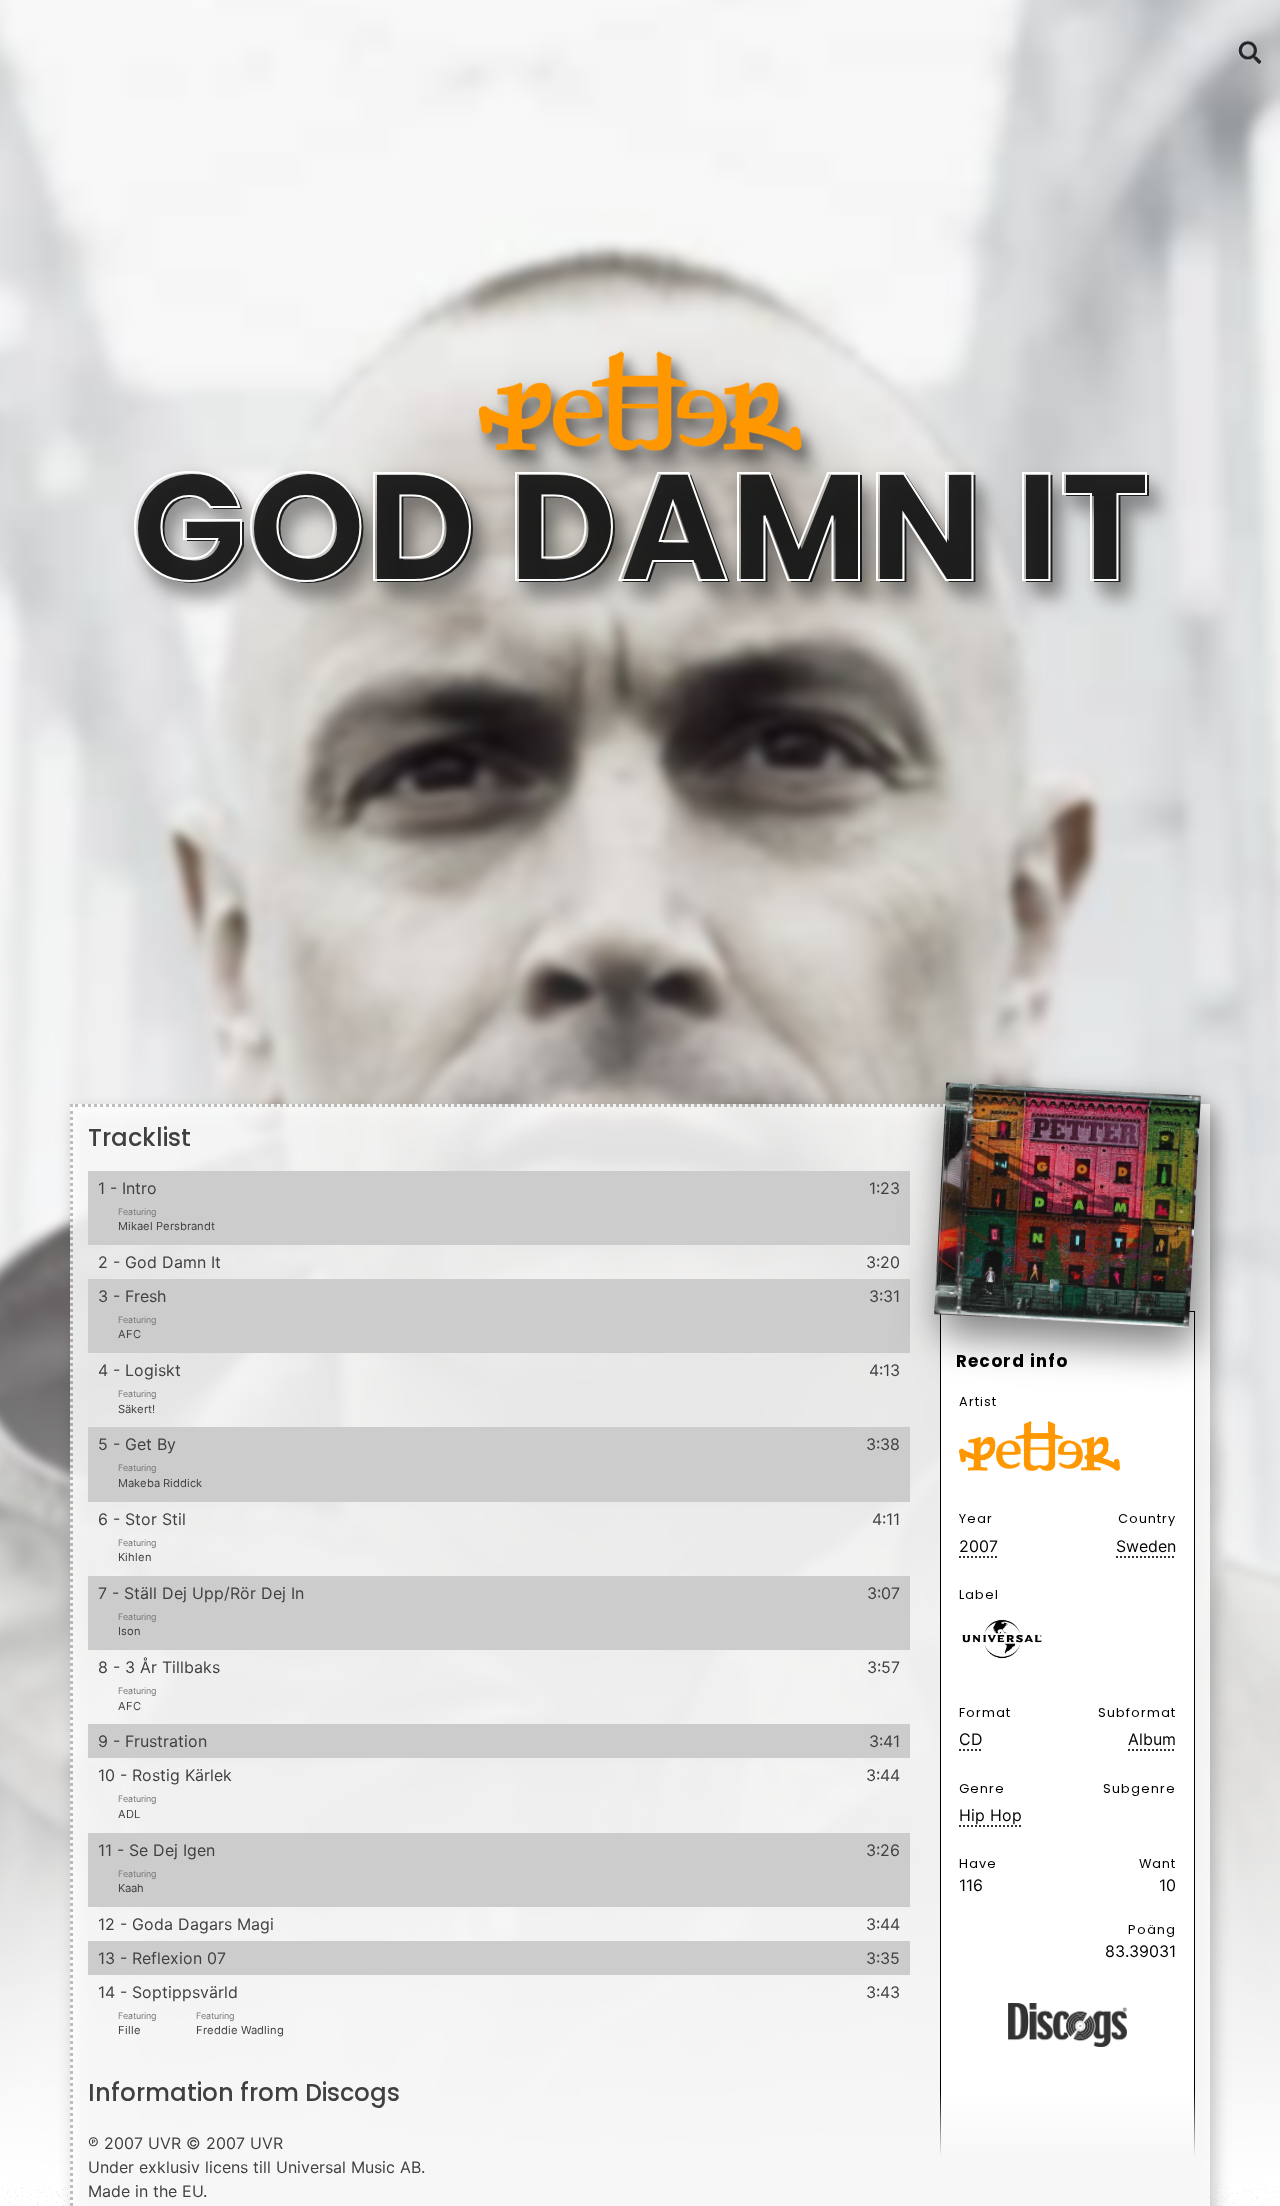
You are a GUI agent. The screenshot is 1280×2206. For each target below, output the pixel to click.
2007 (978, 1546)
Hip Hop (990, 1815)
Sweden (1146, 1546)
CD (971, 1739)
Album (1152, 1739)
